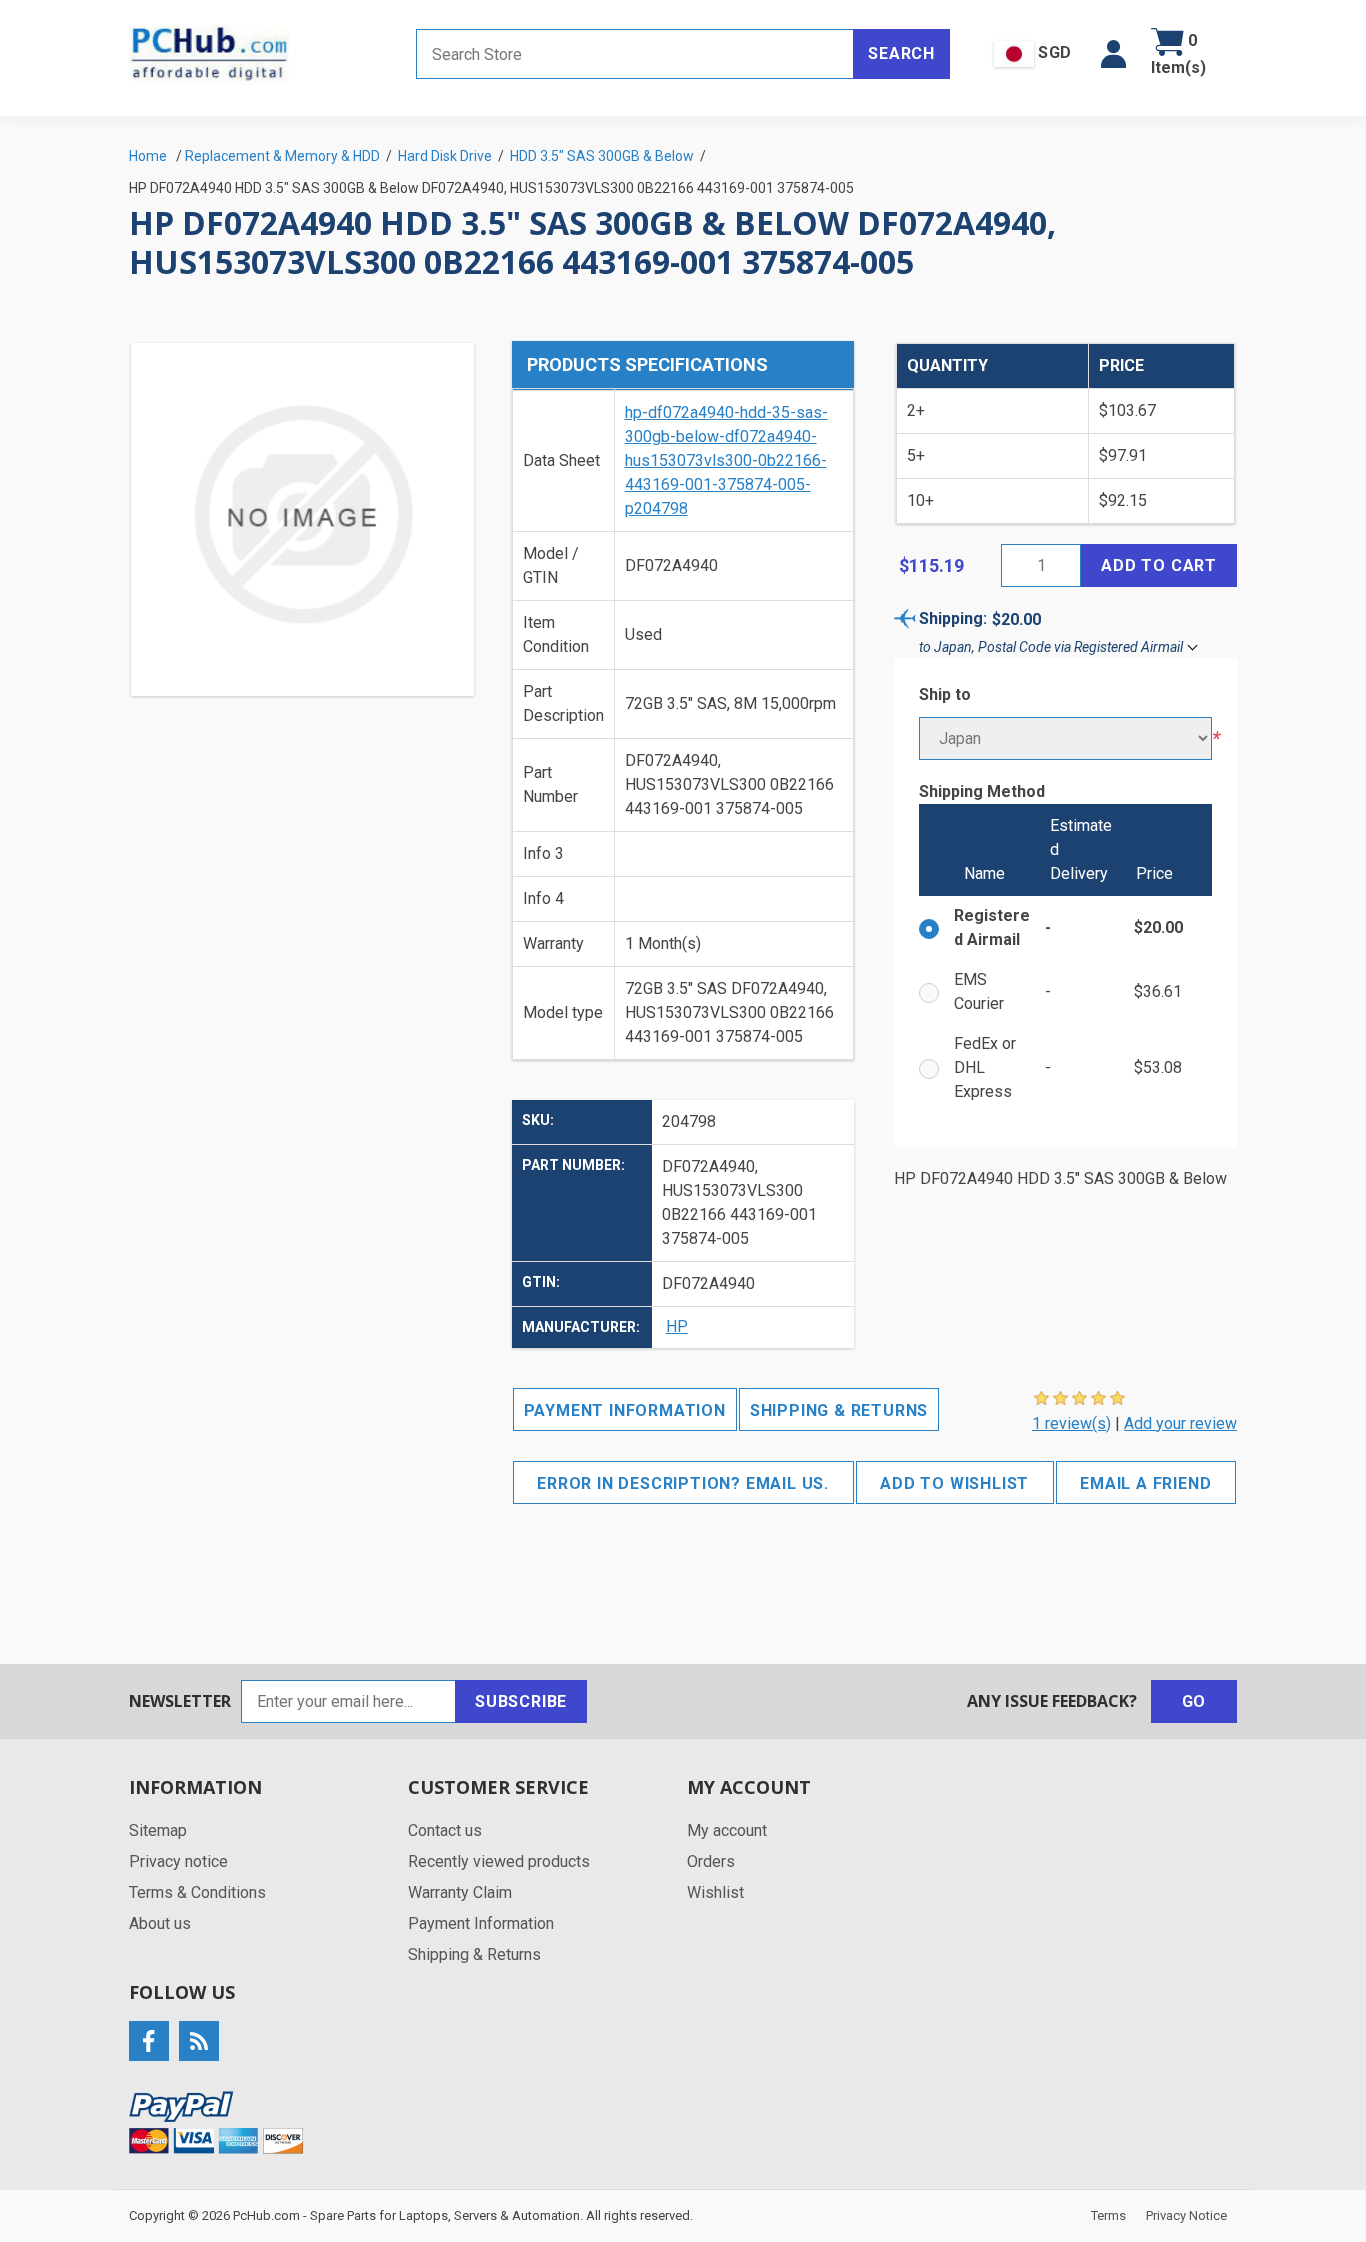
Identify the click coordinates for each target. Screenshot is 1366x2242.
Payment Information (625, 1410)
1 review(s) (1071, 1423)
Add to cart (1159, 565)
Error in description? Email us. (683, 1483)
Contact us (445, 1830)
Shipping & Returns (839, 1410)
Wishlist (715, 1892)
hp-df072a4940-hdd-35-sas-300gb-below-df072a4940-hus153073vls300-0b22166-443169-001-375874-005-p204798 (726, 460)
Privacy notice (178, 1861)
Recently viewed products (499, 1861)
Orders (711, 1861)
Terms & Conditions (197, 1892)
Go (1194, 1701)
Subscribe (521, 1701)
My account (727, 1830)
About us (160, 1923)
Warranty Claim (460, 1892)
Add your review (1180, 1423)
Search (901, 53)
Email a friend (1145, 1483)
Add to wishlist (954, 1483)
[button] (1113, 54)
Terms (1108, 2215)
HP (677, 1326)
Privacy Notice (1186, 2215)
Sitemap (158, 1830)
